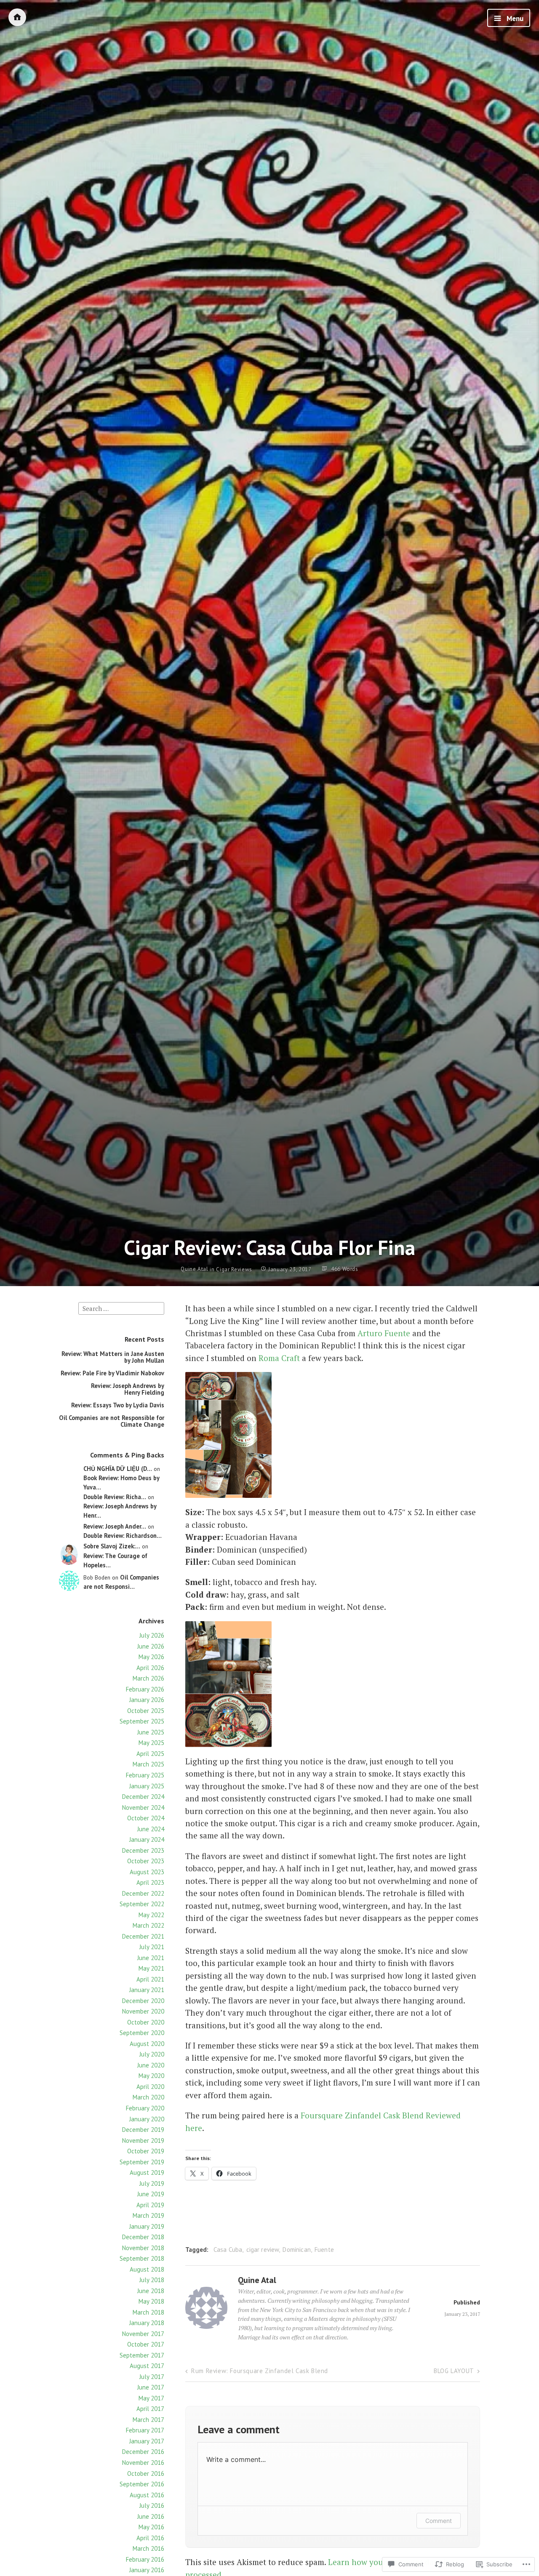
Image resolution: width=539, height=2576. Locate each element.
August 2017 (147, 2366)
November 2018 (143, 2248)
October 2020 (146, 2022)
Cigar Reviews (234, 1269)
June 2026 (151, 1646)
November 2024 (143, 1807)
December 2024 (143, 1797)
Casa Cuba (228, 2250)
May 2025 (151, 1743)
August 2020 (147, 2044)
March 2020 (148, 2097)
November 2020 (143, 2011)
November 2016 (143, 2463)
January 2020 (147, 2119)
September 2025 (142, 1721)
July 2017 (152, 2377)
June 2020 (151, 2065)
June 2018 (151, 2291)
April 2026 (150, 1668)
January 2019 (147, 2226)
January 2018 (147, 2323)
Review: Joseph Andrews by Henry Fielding (128, 1389)
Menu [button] (514, 19)
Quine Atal (195, 1269)
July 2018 (152, 2280)
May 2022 (151, 1915)
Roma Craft (279, 1358)
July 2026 (152, 1635)
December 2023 (143, 1850)
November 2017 (143, 2334)
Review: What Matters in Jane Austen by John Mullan (113, 1357)
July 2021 (152, 1947)
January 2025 (147, 1786)
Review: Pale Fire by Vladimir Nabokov (112, 1373)
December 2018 (143, 2237)
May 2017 (151, 2398)
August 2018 (147, 2269)
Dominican (296, 2250)
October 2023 (146, 1861)
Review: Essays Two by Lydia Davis (118, 1405)
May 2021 (151, 1968)
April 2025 (150, 1754)
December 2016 (143, 2452)
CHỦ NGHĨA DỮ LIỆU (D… (118, 1469)
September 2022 (142, 1904)
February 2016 (145, 2559)
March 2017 (148, 2420)
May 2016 (151, 2527)
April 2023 (150, 1882)
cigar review (263, 2250)
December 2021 (143, 1936)
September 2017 (142, 2355)
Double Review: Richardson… (123, 1536)
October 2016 (146, 2473)
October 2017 (146, 2344)
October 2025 (146, 1711)
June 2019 (151, 2194)
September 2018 (142, 2258)
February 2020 (145, 2108)
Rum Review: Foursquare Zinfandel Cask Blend (260, 2371)
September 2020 (142, 2033)
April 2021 (150, 1979)
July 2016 (152, 2505)
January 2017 (147, 2441)
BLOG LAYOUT (454, 2371)
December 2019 (143, 2130)
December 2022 (143, 1893)
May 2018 (151, 2301)
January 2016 (147, 2570)
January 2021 (147, 1990)
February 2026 (145, 1689)
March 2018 (148, 2312)
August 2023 (147, 1872)
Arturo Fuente (384, 1333)
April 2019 (150, 2205)
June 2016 (151, 2516)
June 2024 (151, 1829)
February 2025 (145, 1775)
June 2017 (151, 2387)
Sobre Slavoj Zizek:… (112, 1546)
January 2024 (147, 1839)
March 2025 (148, 1764)
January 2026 (147, 1700)
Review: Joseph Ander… (115, 1526)
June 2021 (151, 1958)
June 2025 (151, 1732)
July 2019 (152, 2183)
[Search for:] (121, 1308)
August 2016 (147, 2495)
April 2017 (150, 2409)
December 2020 (143, 2001)
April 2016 (150, 2538)
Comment (439, 2521)
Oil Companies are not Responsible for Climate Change (112, 1421)
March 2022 (148, 1925)
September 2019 (142, 2162)
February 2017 (145, 2430)
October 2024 (146, 1818)
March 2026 (148, 1678)
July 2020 (152, 2054)
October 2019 (146, 2151)
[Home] (17, 17)
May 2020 (151, 2076)
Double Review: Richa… (115, 1497)
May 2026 (151, 1657)
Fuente (324, 2250)
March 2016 (148, 2548)
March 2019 (148, 2215)
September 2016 (142, 2484)
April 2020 (150, 2087)
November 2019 (143, 2140)
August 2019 (147, 2172)
